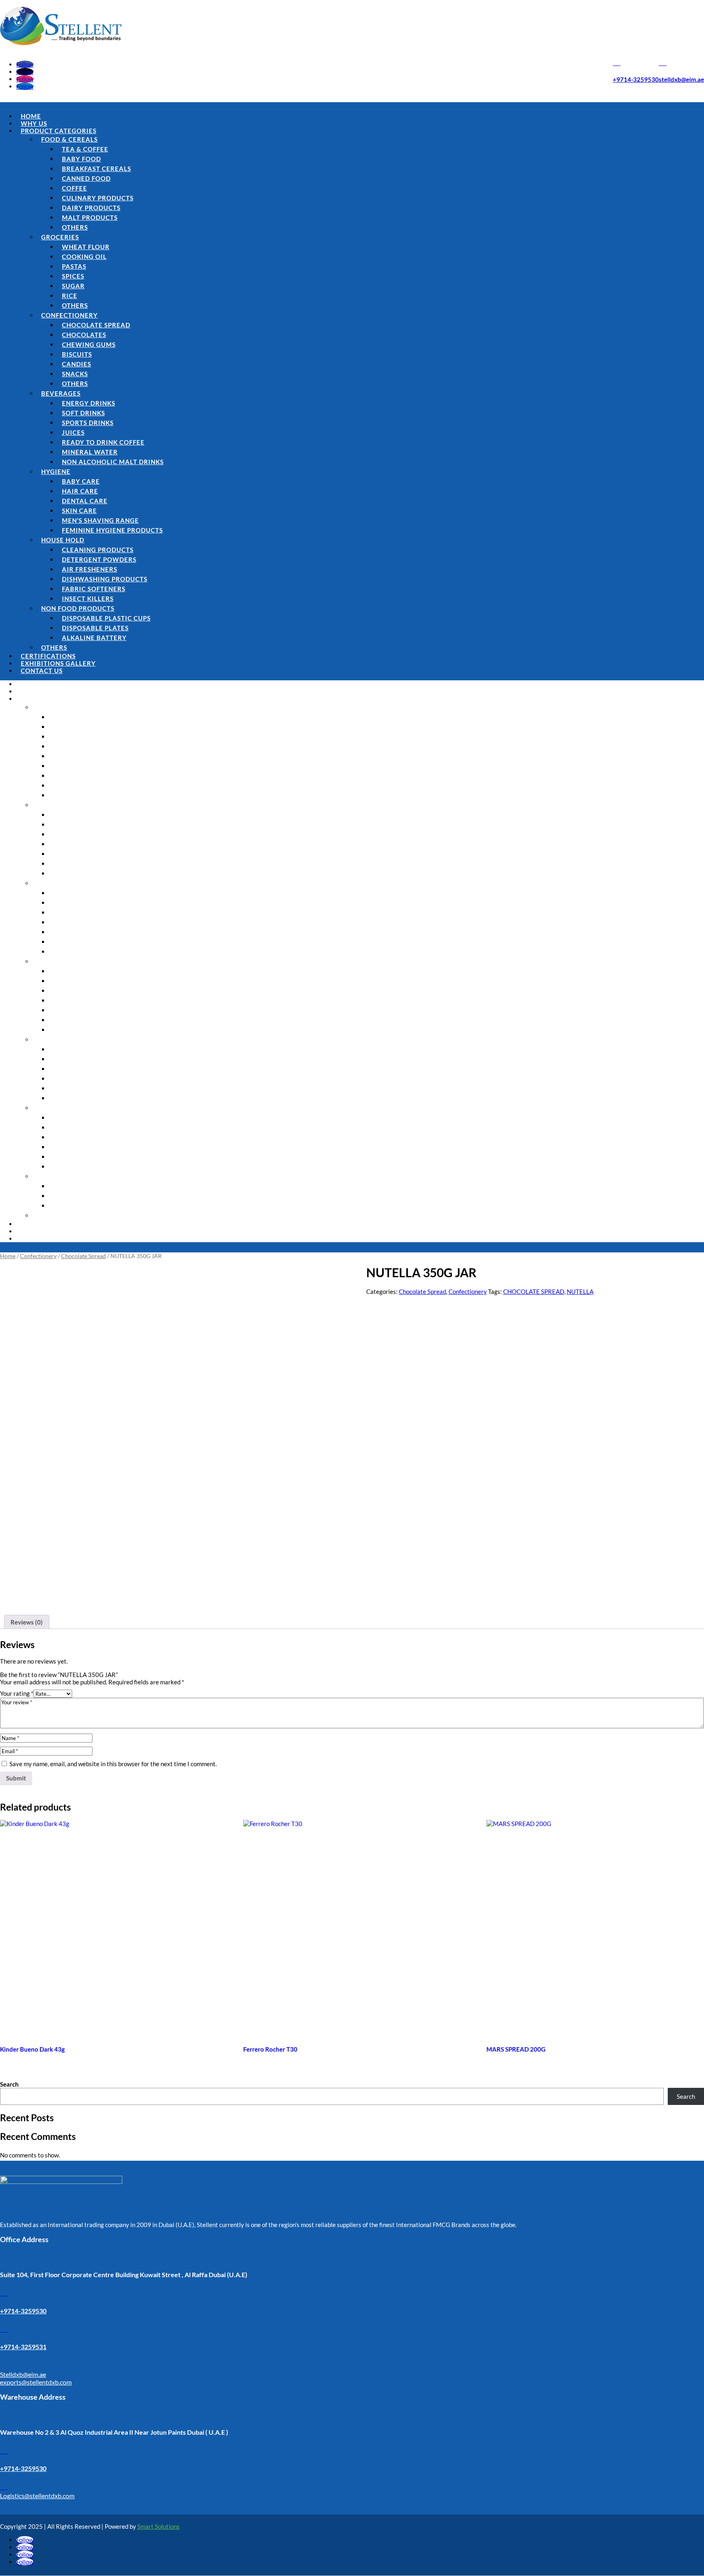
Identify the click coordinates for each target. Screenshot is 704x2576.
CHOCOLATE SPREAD (534, 1291)
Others (75, 227)
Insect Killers (88, 599)
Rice (70, 296)
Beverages (61, 393)
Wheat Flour (86, 247)
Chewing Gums (89, 344)
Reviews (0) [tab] (27, 1622)
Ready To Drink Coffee (103, 442)
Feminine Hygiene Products (112, 530)
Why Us (34, 123)
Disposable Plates (95, 628)
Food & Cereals (69, 139)
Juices (73, 432)
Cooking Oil (84, 257)
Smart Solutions (158, 2526)
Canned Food (86, 178)
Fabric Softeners (94, 589)
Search (9, 2084)
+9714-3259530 (636, 79)
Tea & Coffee (85, 149)
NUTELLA (580, 1291)
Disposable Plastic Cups (106, 618)
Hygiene (56, 471)
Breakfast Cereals (97, 169)
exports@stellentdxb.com (36, 2382)
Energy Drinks (89, 403)
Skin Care (79, 511)
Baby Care (81, 481)
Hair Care (80, 491)
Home (31, 116)
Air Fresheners (90, 569)
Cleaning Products (98, 550)
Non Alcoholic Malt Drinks (113, 462)
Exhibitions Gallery (58, 663)
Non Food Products (78, 608)
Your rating (17, 1693)
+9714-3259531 (23, 2347)
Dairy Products (91, 208)
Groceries (60, 237)
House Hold (63, 540)
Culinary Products (98, 198)
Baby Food (81, 159)
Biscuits (77, 354)
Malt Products (90, 217)
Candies (77, 364)
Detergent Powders (99, 559)
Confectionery (69, 315)
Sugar (73, 286)
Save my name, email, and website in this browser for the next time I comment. (113, 1764)
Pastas (74, 266)
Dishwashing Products (105, 579)
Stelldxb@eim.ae (23, 2374)
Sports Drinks (88, 423)
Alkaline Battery (94, 638)
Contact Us (42, 671)
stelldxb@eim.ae (681, 79)
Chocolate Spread (96, 325)
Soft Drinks (84, 413)
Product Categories (59, 131)
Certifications (48, 656)
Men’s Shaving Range (100, 520)
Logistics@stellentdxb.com (37, 2496)
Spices (73, 276)
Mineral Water (90, 452)
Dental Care (85, 501)
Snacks (75, 374)
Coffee (75, 188)
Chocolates (84, 335)
